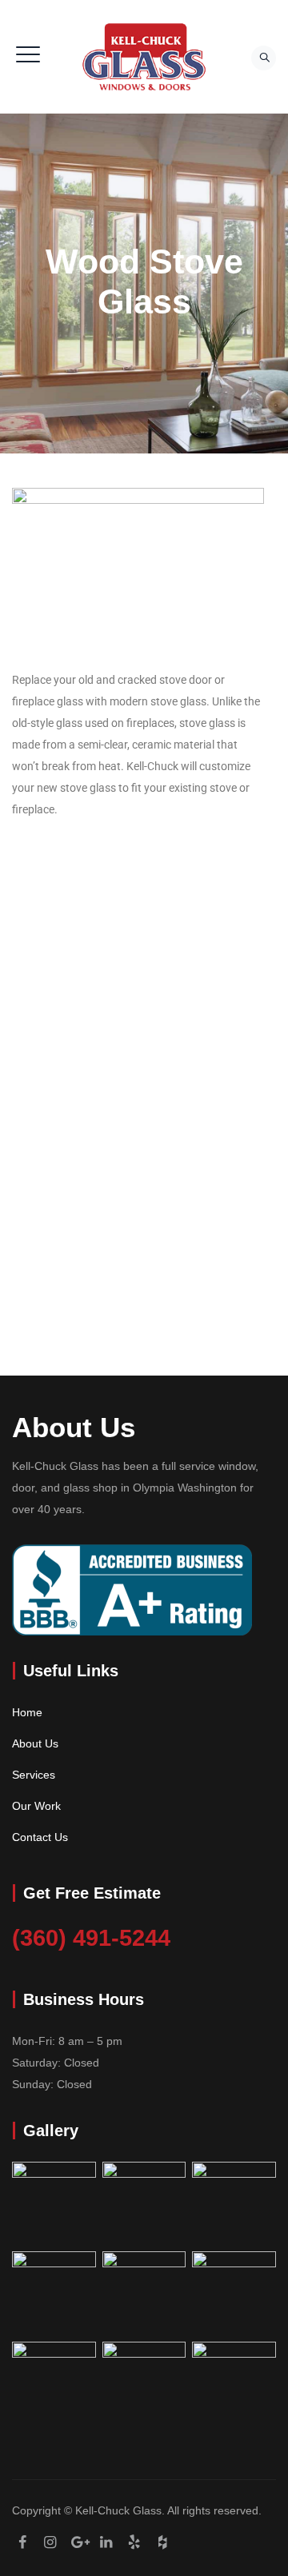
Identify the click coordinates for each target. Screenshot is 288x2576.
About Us (35, 1743)
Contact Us (40, 1837)
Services (34, 1775)
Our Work (36, 1806)
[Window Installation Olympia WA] (144, 57)
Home (27, 1712)
